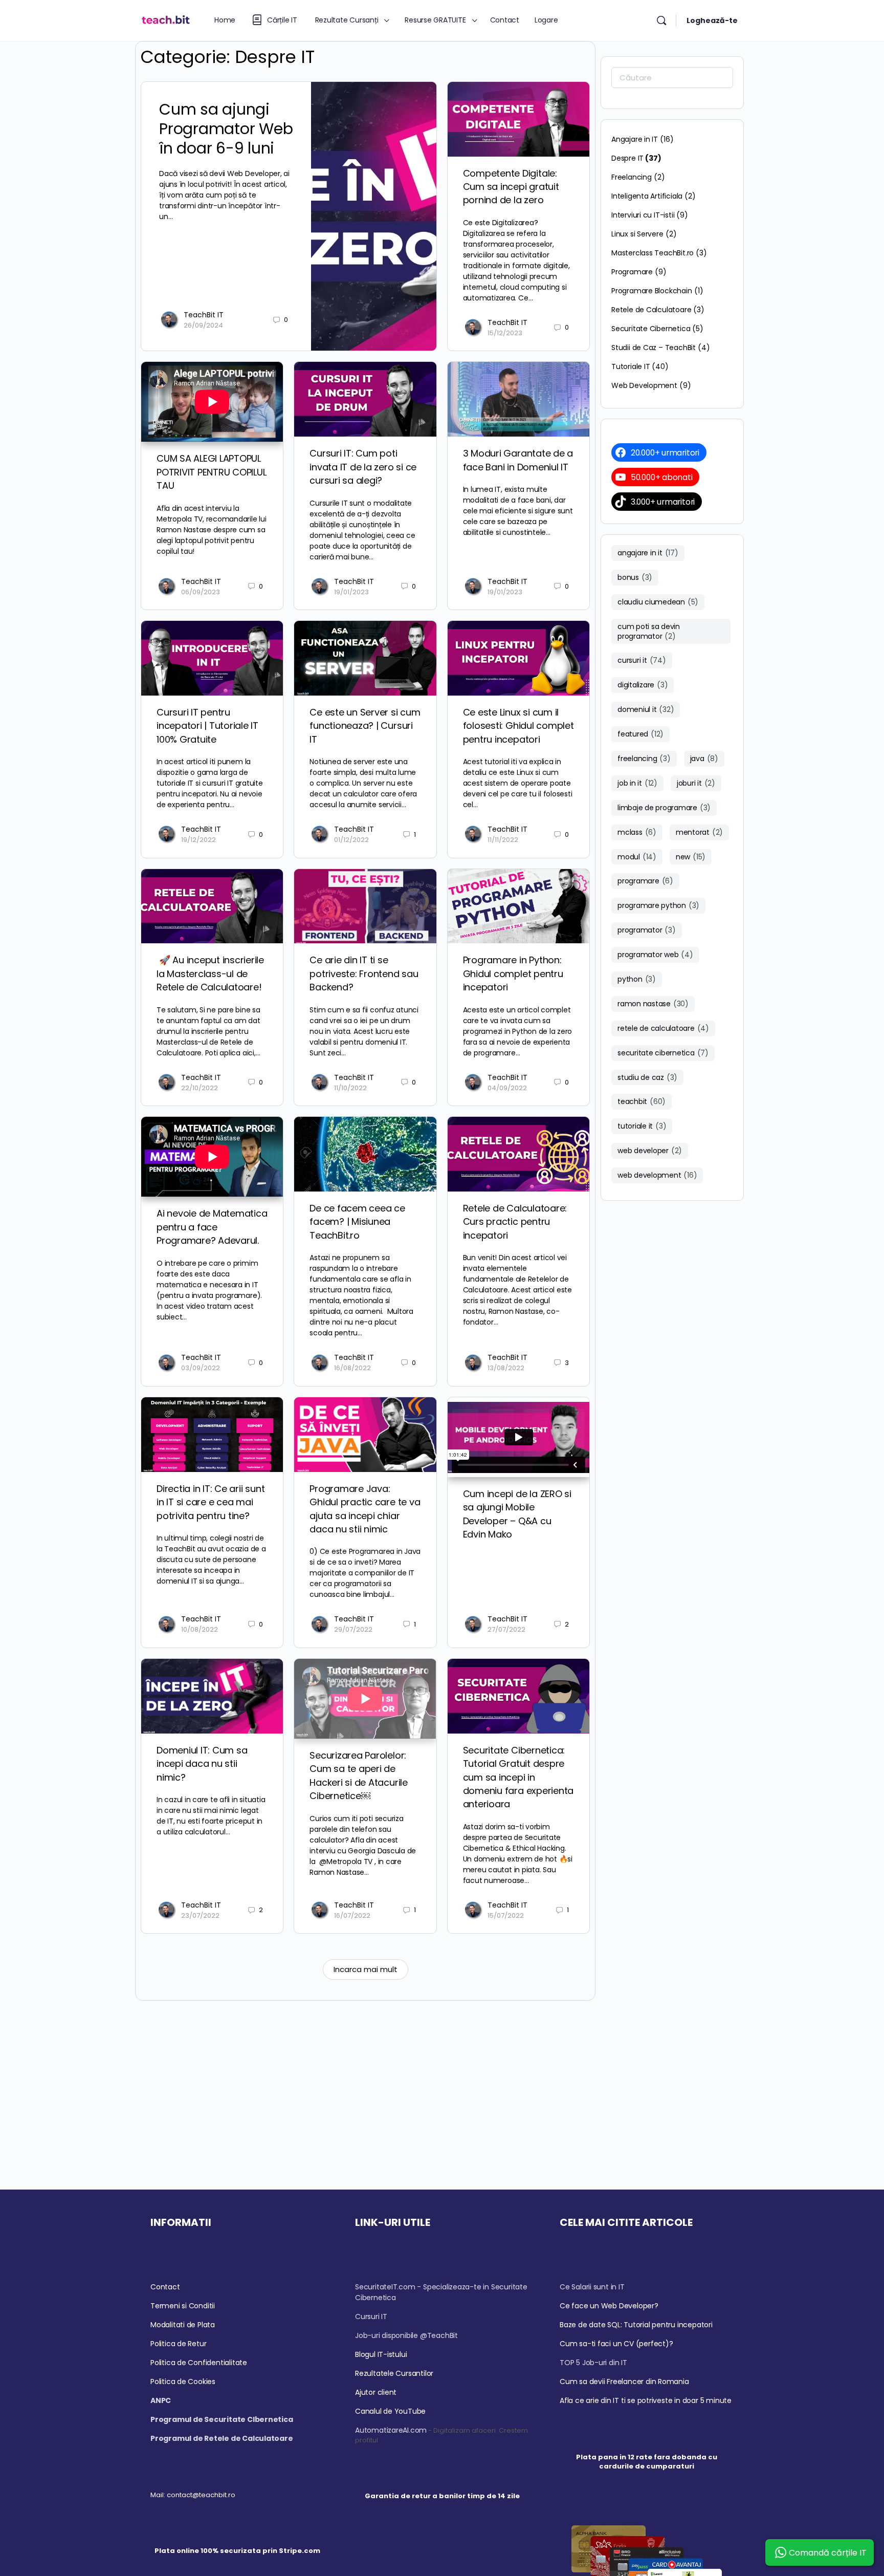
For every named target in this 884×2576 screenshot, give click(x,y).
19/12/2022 (198, 840)
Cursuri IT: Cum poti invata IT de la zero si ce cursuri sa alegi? (363, 467)
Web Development (644, 385)
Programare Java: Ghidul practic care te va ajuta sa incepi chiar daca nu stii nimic (365, 1509)
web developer (650, 1151)
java (704, 759)
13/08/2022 (506, 1368)
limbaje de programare (664, 808)
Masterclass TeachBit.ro (653, 253)
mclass (637, 832)
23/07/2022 (200, 1915)
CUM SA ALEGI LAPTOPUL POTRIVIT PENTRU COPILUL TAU (211, 472)
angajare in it (648, 553)
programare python (658, 905)
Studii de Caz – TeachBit (654, 348)
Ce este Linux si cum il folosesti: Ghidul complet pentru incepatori (518, 726)
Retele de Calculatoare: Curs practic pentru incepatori (515, 1222)
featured (640, 734)
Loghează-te (712, 20)
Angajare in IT (635, 139)
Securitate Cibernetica (651, 329)
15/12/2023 (505, 333)
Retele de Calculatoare (651, 310)
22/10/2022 (200, 1088)
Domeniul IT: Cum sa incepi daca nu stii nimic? (202, 1764)
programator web (655, 955)
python (637, 979)
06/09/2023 (201, 592)
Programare (632, 272)
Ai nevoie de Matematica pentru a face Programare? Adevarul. (212, 1227)
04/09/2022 (507, 1088)
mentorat (699, 832)
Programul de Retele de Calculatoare (222, 2438)
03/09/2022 (201, 1368)
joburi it (696, 783)
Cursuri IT (371, 2317)
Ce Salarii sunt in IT (592, 2287)
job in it (637, 783)
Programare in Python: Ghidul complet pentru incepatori (513, 973)
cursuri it (642, 660)
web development (657, 1175)
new (691, 857)
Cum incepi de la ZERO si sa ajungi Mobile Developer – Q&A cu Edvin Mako (517, 1514)
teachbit (642, 1101)
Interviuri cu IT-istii (643, 215)
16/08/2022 (352, 1368)
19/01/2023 (351, 592)
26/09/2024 (203, 325)
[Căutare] (661, 20)
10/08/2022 (200, 1629)
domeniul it (646, 709)
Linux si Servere (637, 234)
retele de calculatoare (663, 1028)
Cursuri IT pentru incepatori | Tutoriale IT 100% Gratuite (207, 726)
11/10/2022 (350, 1088)
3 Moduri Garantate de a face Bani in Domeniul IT (518, 460)
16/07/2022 (352, 1915)
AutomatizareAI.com (391, 2430)
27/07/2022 (506, 1629)
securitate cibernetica (663, 1053)
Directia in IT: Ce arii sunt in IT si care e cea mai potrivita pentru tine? (211, 1502)
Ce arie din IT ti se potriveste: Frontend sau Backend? (364, 973)
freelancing (644, 759)
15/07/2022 (506, 1915)
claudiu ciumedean (658, 602)
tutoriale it (642, 1126)
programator (647, 930)
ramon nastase (653, 1004)
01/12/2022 (351, 840)
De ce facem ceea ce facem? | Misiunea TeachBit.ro (357, 1222)
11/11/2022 (503, 840)
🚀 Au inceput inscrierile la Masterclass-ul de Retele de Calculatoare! (210, 973)
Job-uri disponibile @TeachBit (406, 2335)
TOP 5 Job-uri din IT (593, 2363)
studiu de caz (647, 1077)
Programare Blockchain (652, 291)
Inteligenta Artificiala (647, 196)
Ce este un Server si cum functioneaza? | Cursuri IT (365, 726)
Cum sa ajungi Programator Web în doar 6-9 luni (226, 129)
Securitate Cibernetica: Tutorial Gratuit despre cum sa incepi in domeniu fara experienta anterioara (518, 1777)
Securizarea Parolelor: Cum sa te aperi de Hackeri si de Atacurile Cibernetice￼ (358, 1776)
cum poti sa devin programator (649, 631)
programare (645, 881)
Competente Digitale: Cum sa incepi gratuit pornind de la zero (511, 187)
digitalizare (643, 685)
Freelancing (632, 177)
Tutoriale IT (631, 366)
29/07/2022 (353, 1629)
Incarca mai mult (366, 1969)
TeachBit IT (204, 315)
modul (637, 857)
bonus (635, 577)
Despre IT (627, 158)
